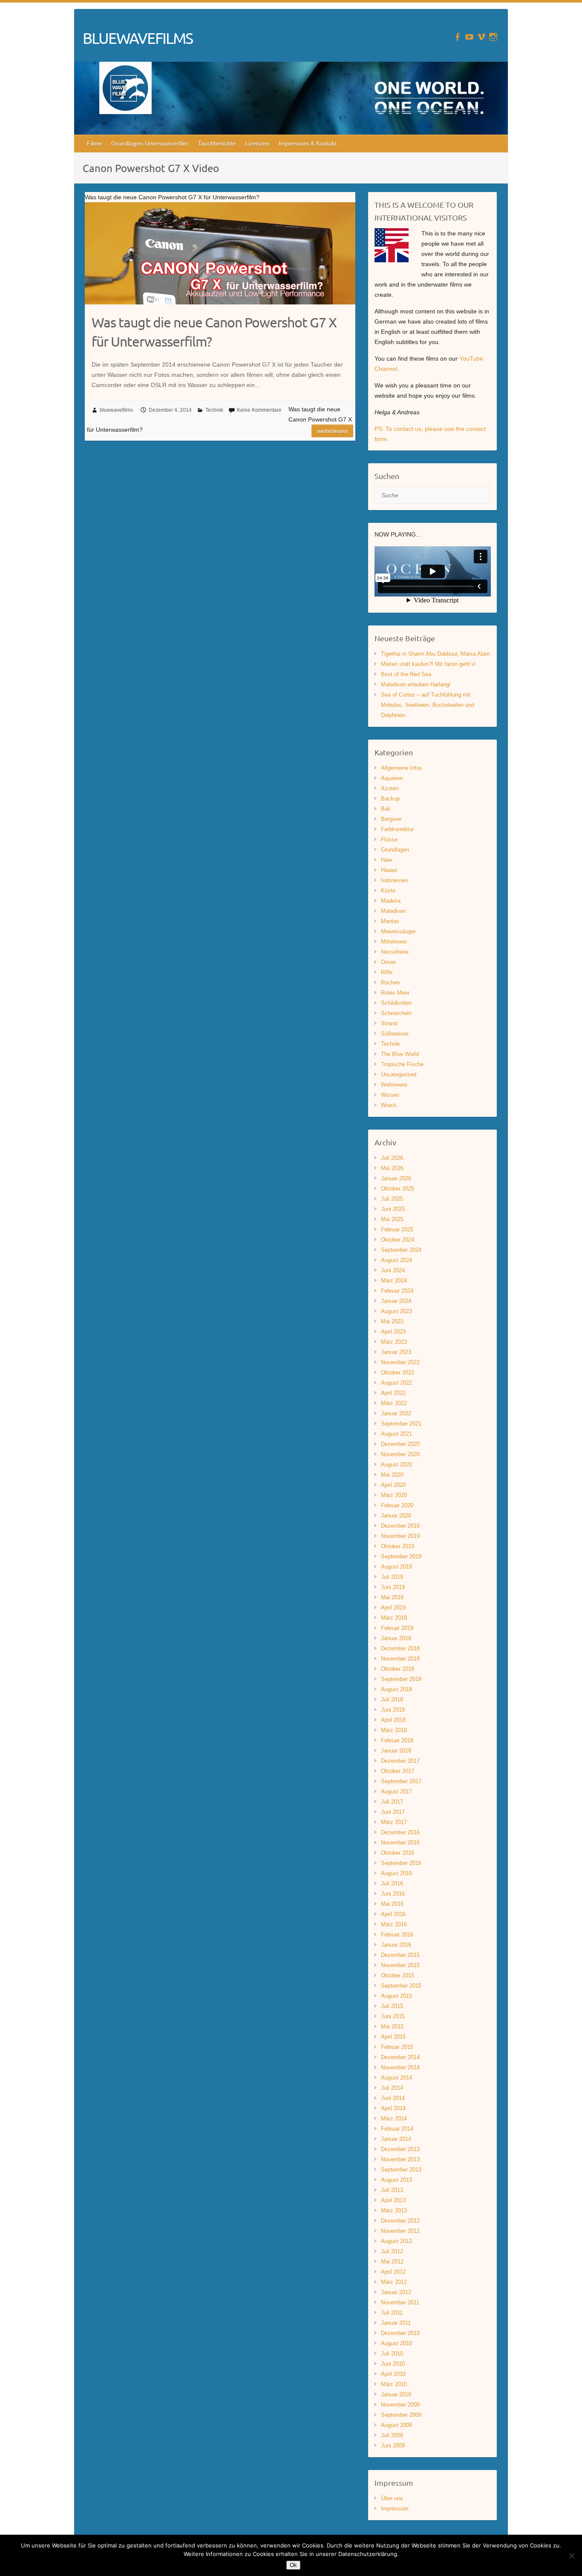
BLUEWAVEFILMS (138, 38)
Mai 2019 (392, 1597)
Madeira (391, 901)
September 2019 (401, 1556)
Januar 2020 (396, 1516)
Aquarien (392, 778)
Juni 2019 (393, 1587)
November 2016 (400, 1843)
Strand (389, 1023)
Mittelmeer (394, 942)
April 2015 (393, 2037)
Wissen (390, 1095)
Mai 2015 (392, 2027)
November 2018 (400, 1659)
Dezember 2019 (400, 1526)
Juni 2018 (393, 1710)
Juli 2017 (392, 1802)
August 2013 (396, 2180)
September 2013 (401, 2170)
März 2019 (394, 1618)
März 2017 (394, 1822)
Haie (386, 860)
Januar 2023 (396, 1352)
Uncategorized (399, 1074)
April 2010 (393, 2374)
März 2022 (394, 1403)
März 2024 (394, 1281)
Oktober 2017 (398, 1771)
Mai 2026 (392, 1168)
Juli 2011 (392, 2313)
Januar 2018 (396, 1751)
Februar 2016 (397, 1935)
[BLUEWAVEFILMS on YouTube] (469, 37)
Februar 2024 (397, 1291)
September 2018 (401, 1679)
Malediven (393, 911)
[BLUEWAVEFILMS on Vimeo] (481, 37)
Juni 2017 (393, 1812)
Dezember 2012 (400, 2221)
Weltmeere (394, 1085)
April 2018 (393, 1720)
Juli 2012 (392, 2251)
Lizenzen (257, 143)
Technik (214, 410)
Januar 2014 (396, 2139)
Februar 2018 (397, 1740)
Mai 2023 (392, 1321)
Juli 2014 (392, 2088)
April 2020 (393, 1485)
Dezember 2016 (400, 1832)
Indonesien (394, 880)
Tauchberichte (217, 143)
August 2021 (396, 1434)
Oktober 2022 (398, 1373)
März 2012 (394, 2282)
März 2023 (394, 1342)
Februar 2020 (397, 1505)
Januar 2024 (396, 1301)
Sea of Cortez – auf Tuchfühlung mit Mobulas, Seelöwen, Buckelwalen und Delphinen (428, 705)
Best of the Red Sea (406, 674)
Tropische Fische (402, 1064)
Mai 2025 (392, 1219)
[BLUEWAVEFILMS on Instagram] (493, 37)
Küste (388, 891)
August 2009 (396, 2425)
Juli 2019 (392, 1577)
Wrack (389, 1105)
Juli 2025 (392, 1199)
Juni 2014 (393, 2098)
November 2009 (400, 2405)
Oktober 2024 (398, 1240)
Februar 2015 (397, 2047)
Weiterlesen (332, 431)
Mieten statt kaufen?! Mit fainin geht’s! (428, 664)
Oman (388, 962)
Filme (94, 143)
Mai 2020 (392, 1475)
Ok (293, 2565)
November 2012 (400, 2231)
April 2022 (393, 1393)
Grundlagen (395, 850)
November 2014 (400, 2067)
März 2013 (394, 2210)
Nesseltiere (395, 952)
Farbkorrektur (397, 829)
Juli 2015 (392, 2006)
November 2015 (400, 1965)
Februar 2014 (397, 2129)
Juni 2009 (393, 2445)
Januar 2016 (396, 1945)
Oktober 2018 (398, 1669)
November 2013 (400, 2159)
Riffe (387, 972)
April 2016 (393, 1914)
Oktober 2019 (398, 1546)
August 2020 (396, 1464)
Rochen (390, 982)
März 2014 (394, 2118)
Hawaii (389, 870)
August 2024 (396, 1260)
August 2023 (396, 1311)
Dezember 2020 (400, 1444)
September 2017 (401, 1781)
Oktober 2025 (398, 1189)
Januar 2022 (396, 1413)
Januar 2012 (396, 2292)
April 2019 (393, 1608)
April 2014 (393, 2108)
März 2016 (394, 1924)
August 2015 (396, 1996)
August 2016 (396, 1873)
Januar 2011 (396, 2323)
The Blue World (400, 1054)
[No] (571, 2556)
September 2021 (401, 1424)
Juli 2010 (392, 2354)
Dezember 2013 (400, 2149)
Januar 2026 (396, 1178)
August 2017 (396, 1791)
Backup (390, 799)
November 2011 (400, 2302)
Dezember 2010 (400, 2333)
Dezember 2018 (400, 1648)
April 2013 (393, 2200)
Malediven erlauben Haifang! (416, 684)
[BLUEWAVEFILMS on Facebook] (457, 37)
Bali (386, 809)
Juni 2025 (393, 1209)
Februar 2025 (397, 1229)
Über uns (392, 2498)
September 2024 (401, 1250)
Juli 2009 (392, 2435)
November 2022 (400, 1362)
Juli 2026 (392, 1158)
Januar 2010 (396, 2394)
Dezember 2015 (400, 1955)
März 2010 (394, 2384)
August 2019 (396, 1567)
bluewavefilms (116, 410)
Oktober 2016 (398, 1853)
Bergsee (391, 819)
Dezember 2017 (400, 1761)
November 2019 (400, 1536)
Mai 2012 (392, 2262)
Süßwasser (395, 1034)
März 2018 (394, 1730)
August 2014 (396, 2078)
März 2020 (394, 1495)
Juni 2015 (393, 2016)
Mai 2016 (392, 1904)
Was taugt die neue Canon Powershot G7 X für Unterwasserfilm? (214, 332)
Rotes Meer (395, 993)
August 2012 (396, 2241)
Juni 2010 (393, 2364)
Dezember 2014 (400, 2057)
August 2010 (396, 2343)
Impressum (395, 2509)
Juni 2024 (393, 1270)
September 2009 (401, 2415)
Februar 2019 (397, 1628)
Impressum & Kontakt (308, 143)
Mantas (390, 921)
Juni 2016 (393, 1894)
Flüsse (389, 839)
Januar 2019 (396, 1638)
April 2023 (393, 1332)
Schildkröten (396, 1003)
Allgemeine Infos (402, 768)
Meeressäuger (398, 931)
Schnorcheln (396, 1013)
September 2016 (401, 1863)
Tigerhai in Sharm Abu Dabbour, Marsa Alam (435, 654)
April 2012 (393, 2272)
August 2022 (396, 1383)
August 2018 (396, 1689)
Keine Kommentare (259, 410)
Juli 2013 (392, 2190)
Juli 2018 (392, 1700)
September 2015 (401, 1986)
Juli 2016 (392, 1883)
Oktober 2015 (398, 1975)
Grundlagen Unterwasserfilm (150, 143)
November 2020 (400, 1454)
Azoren (390, 788)
